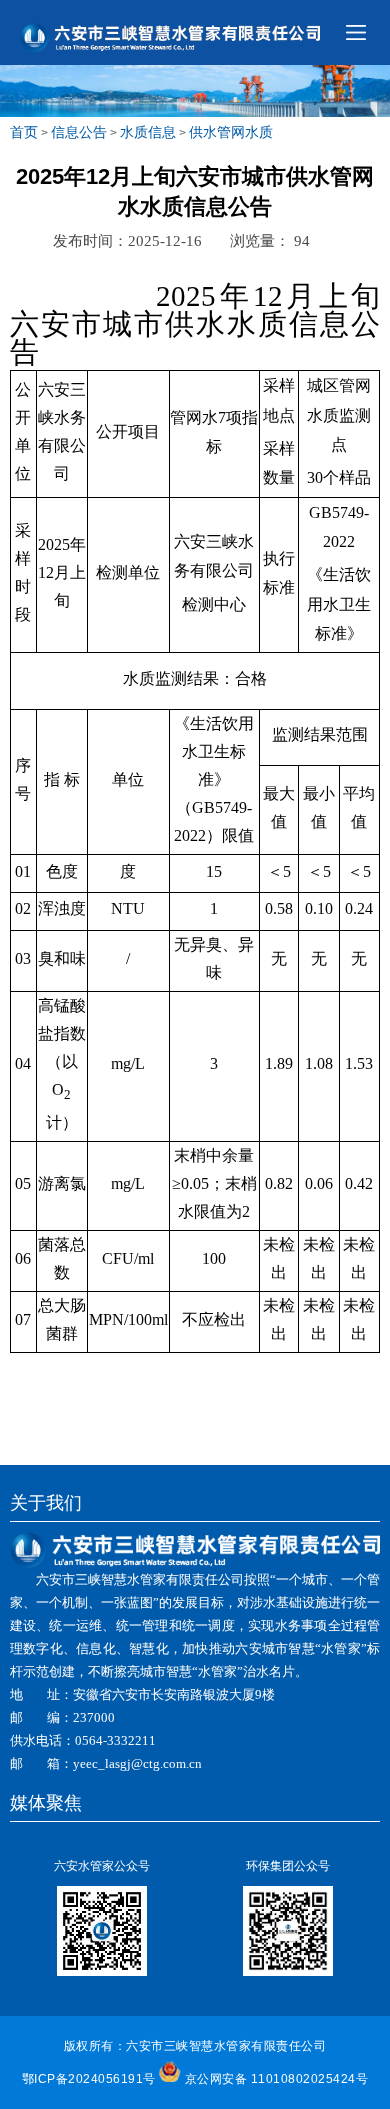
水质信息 (148, 132)
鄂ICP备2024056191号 (89, 2079)
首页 (24, 132)
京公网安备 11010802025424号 (277, 2079)
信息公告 (79, 132)
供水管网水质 (231, 132)
